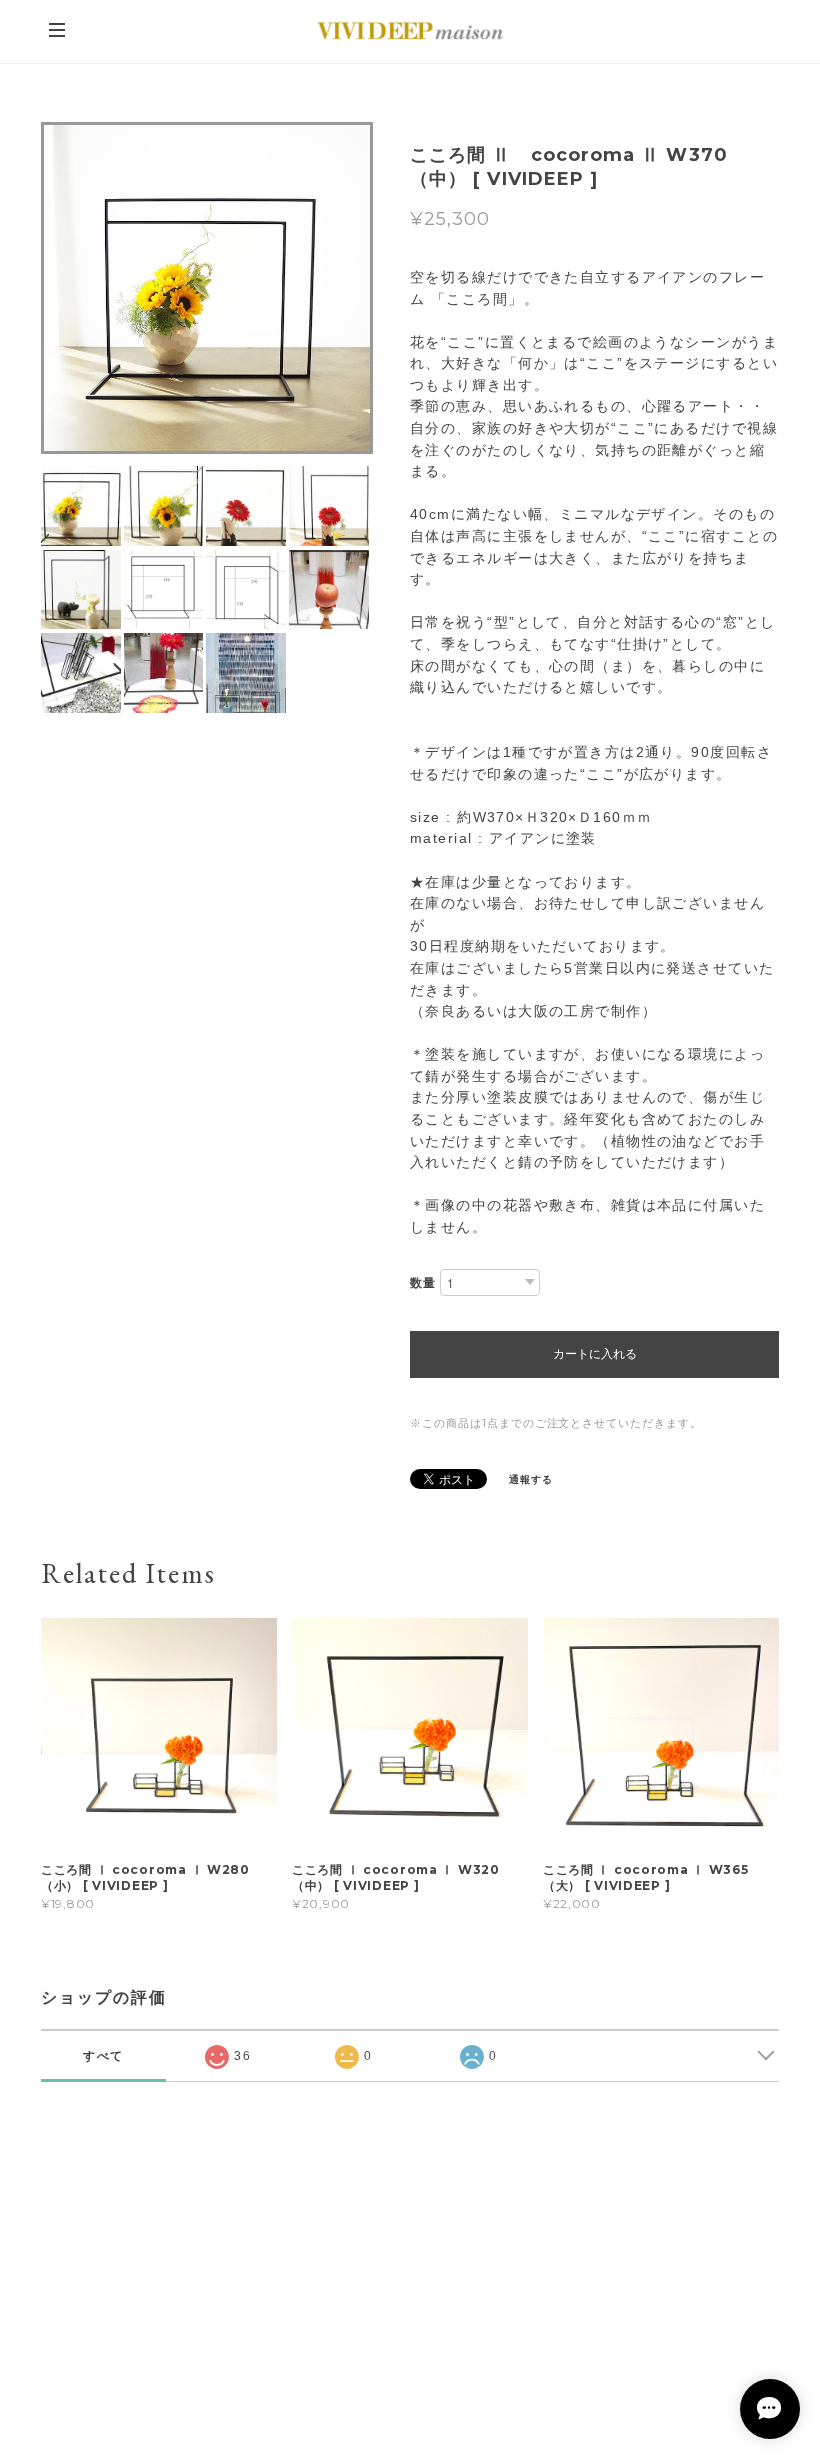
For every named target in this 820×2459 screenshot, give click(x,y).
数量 (423, 1282)
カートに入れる (595, 1354)
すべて (104, 2056)
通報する (531, 1479)
